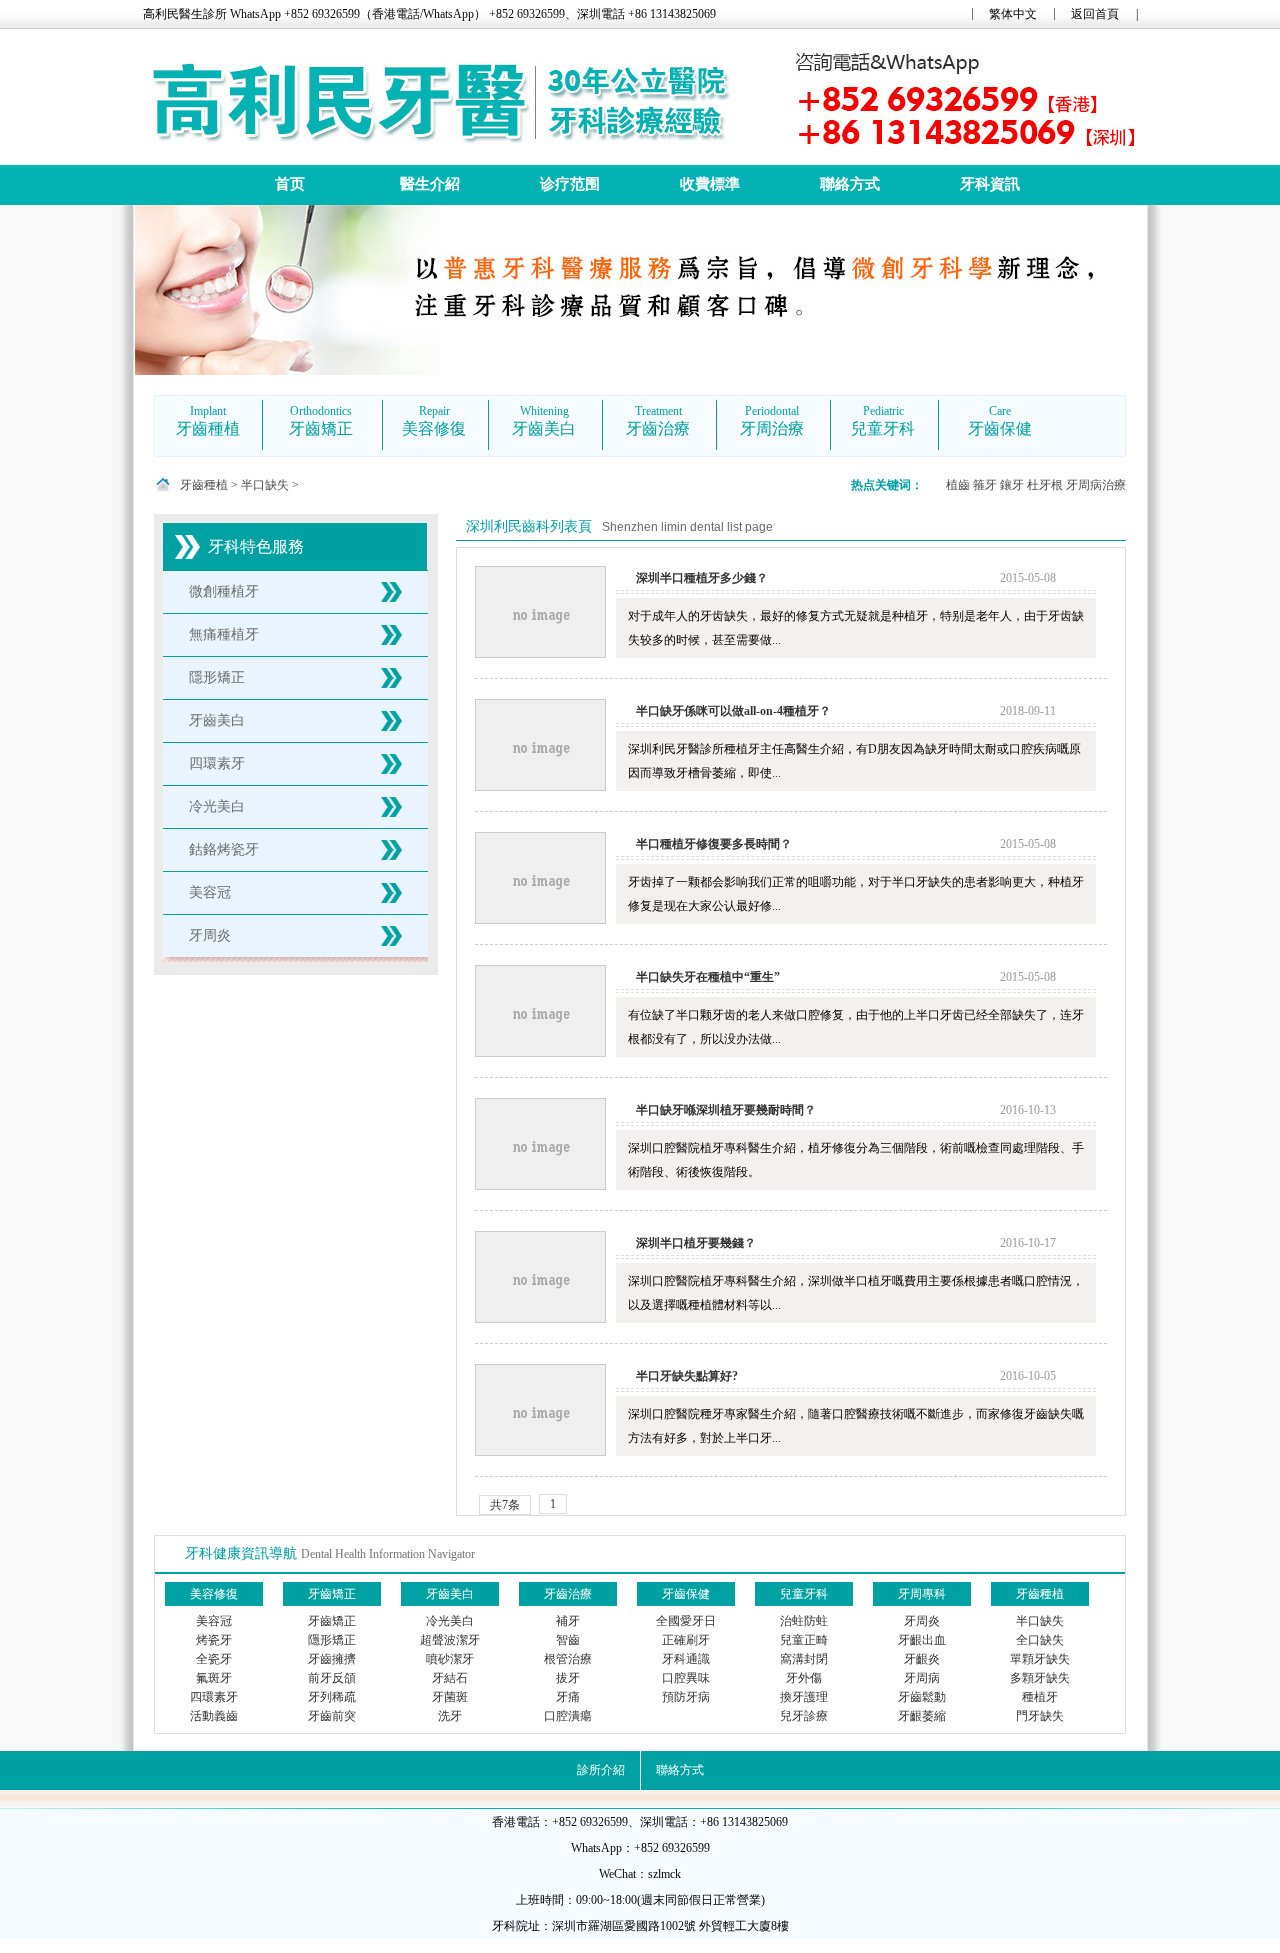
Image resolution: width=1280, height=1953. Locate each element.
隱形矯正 (217, 677)
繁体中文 (1013, 14)
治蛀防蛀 (804, 1621)
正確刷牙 (686, 1640)
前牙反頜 (332, 1678)
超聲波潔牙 (450, 1640)
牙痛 (568, 1697)
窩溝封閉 (804, 1659)
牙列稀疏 (332, 1697)
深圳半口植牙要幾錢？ (696, 1243)
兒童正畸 (804, 1640)
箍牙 (985, 485)
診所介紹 (601, 1770)
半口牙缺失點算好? (687, 1376)
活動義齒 (214, 1716)
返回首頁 (1095, 14)
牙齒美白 (217, 720)
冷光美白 (217, 806)
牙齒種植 (204, 485)
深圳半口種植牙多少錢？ (702, 578)
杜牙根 (1045, 485)
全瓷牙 (214, 1659)
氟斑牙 (214, 1678)
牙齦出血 (922, 1640)
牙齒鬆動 (922, 1697)
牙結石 (450, 1678)
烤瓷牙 (214, 1640)
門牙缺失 (1040, 1716)
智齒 (568, 1640)
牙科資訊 (990, 184)
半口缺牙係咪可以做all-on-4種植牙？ (733, 711)
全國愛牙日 (686, 1621)
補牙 (568, 1621)
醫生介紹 (430, 184)
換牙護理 (804, 1697)
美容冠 (210, 892)
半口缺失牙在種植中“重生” (708, 977)
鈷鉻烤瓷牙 (224, 849)
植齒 (958, 485)
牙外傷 (804, 1678)
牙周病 (922, 1678)
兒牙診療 (804, 1716)
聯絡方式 (850, 184)
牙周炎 (210, 935)
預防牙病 (686, 1697)
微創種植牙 (224, 591)
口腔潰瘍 (568, 1716)
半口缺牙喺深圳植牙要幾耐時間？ (726, 1110)
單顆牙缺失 (1040, 1659)
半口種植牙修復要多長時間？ (714, 844)
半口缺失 (265, 485)
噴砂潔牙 (450, 1659)
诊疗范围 (570, 184)
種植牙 (1040, 1697)
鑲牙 (1012, 485)
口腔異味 (686, 1678)
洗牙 (450, 1716)
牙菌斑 (450, 1697)
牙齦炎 (922, 1659)
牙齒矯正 (332, 1621)
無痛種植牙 (224, 634)
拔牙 (568, 1678)
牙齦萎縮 (922, 1716)
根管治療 (568, 1659)
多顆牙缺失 (1040, 1678)
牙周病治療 (1096, 485)
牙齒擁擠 (332, 1659)
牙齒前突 (332, 1716)
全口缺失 (1040, 1640)
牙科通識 (686, 1659)
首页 (290, 184)
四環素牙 (217, 763)
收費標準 (710, 184)
